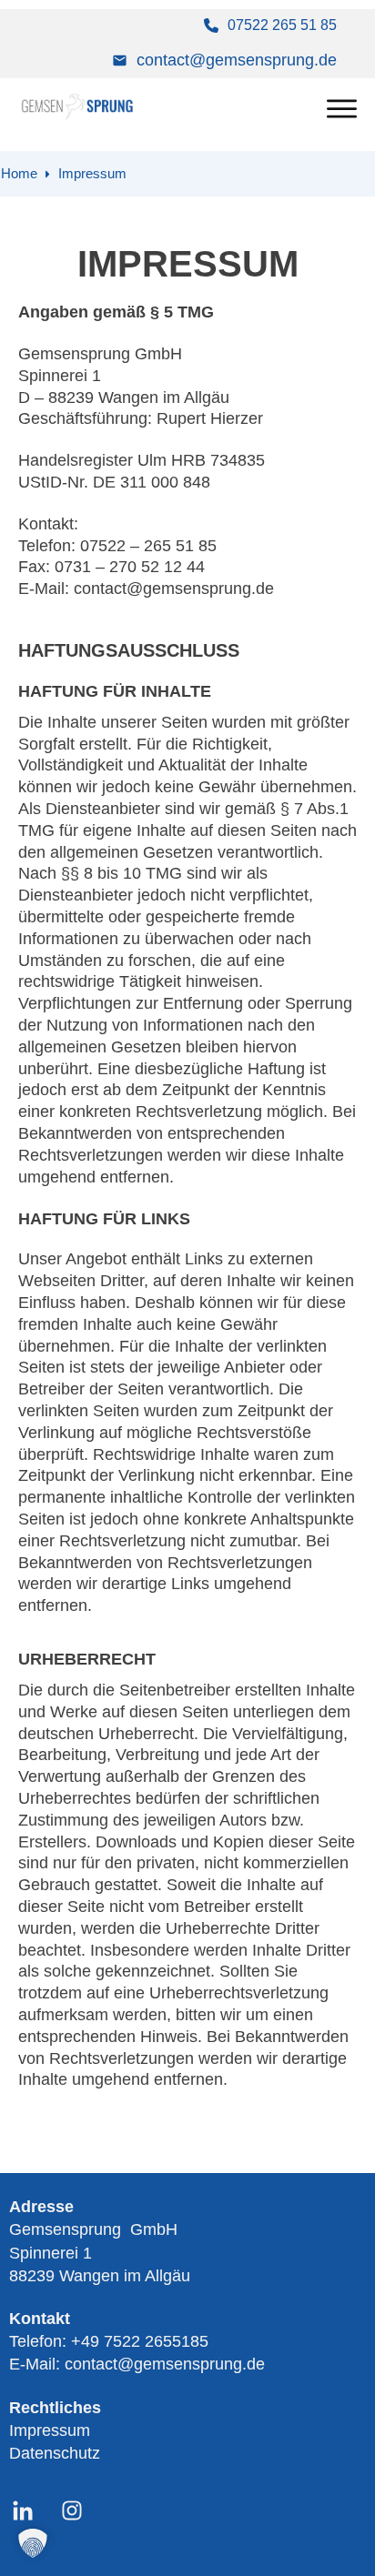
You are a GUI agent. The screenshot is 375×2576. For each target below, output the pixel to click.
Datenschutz (55, 2453)
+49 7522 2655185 (140, 2341)
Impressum (50, 2430)
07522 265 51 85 (282, 25)
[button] (33, 2543)
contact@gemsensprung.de (237, 60)
